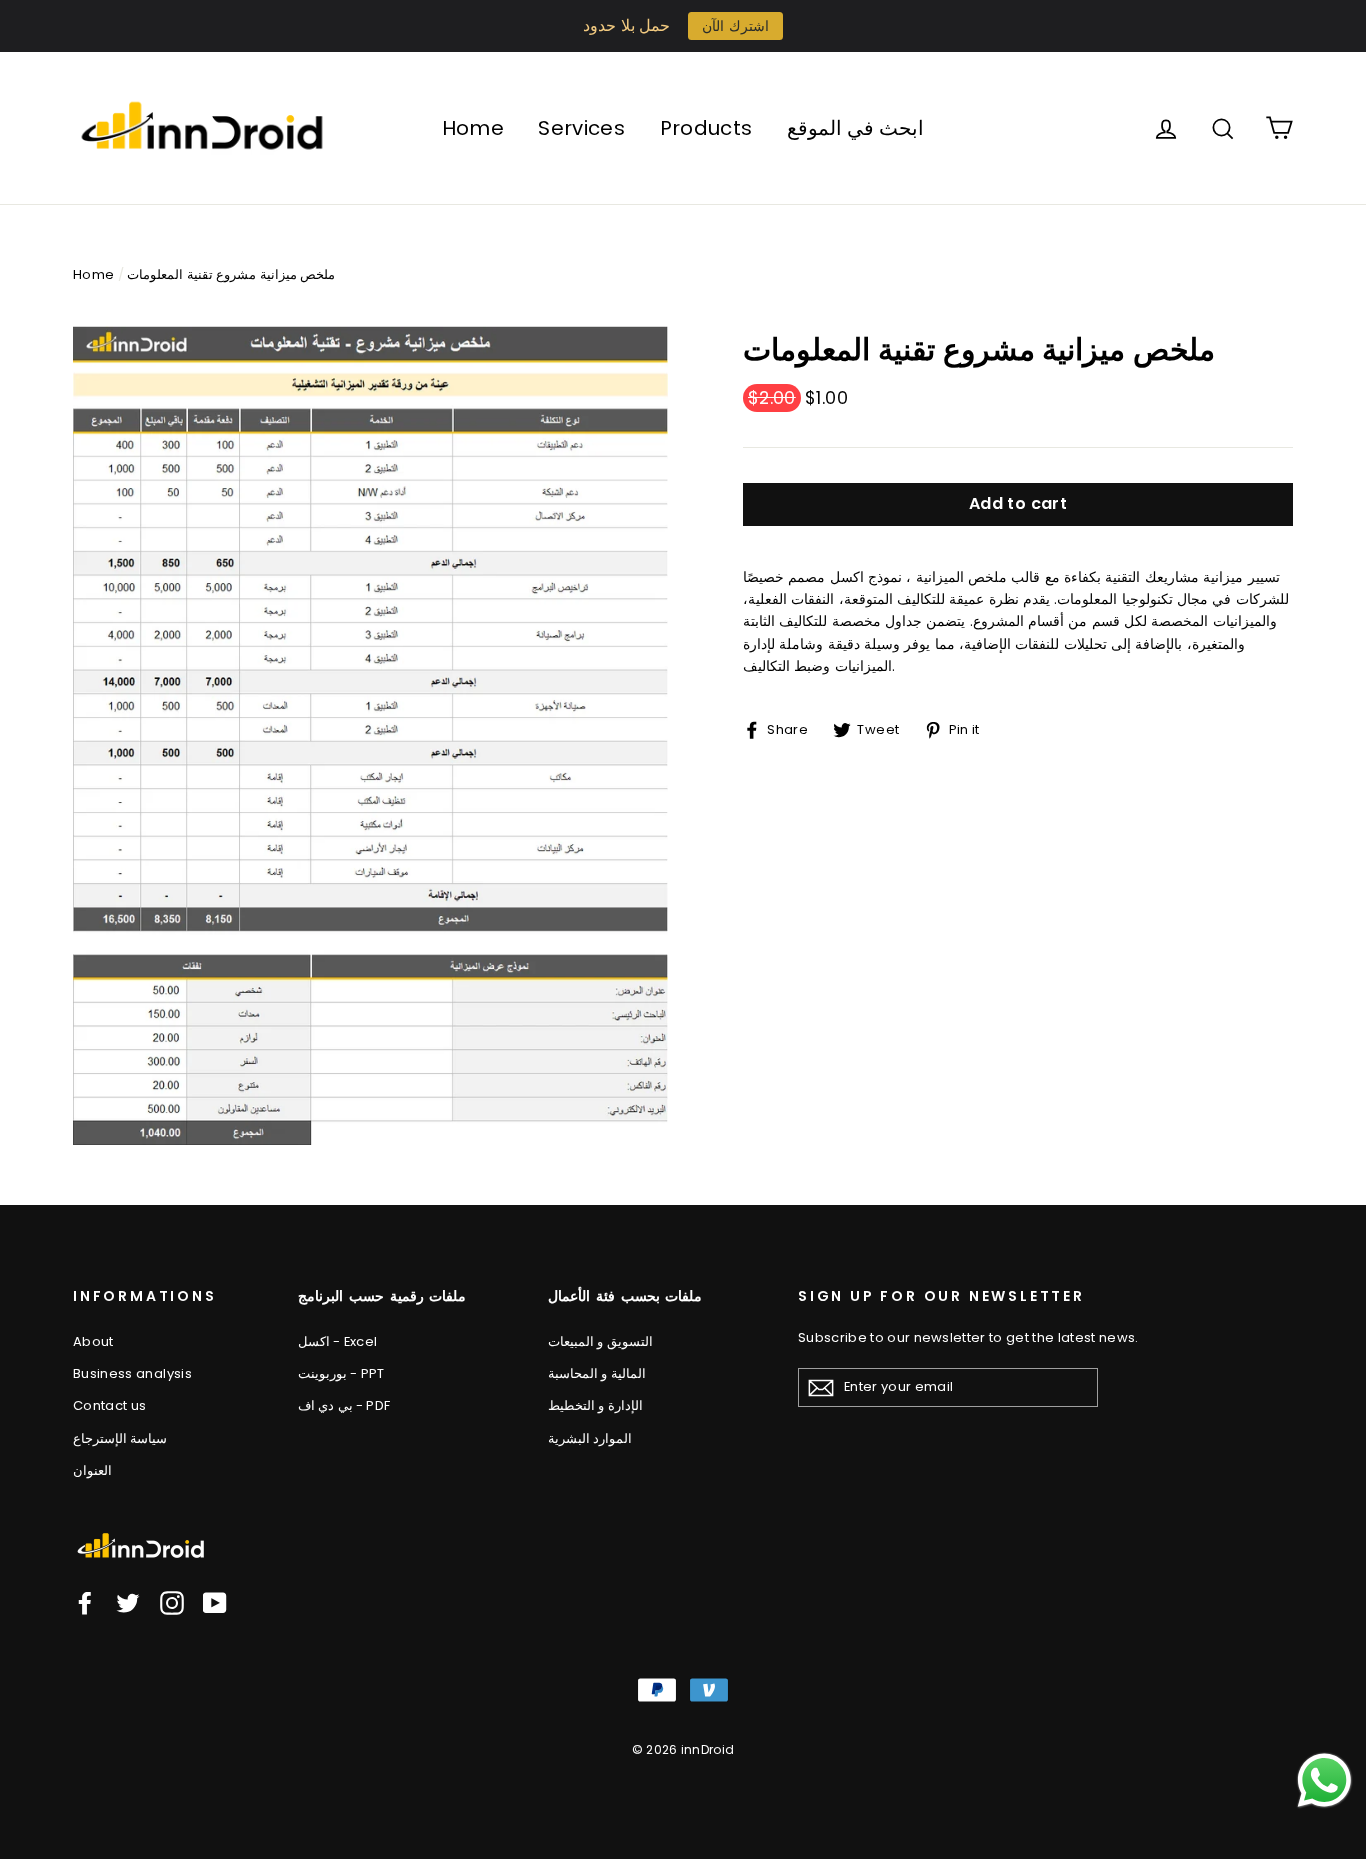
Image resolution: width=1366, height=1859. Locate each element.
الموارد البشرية (590, 1438)
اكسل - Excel (337, 1341)
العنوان (92, 1470)
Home (473, 128)
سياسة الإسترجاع (120, 1438)
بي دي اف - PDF (344, 1405)
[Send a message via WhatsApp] (1324, 1780)
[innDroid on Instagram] (172, 1603)
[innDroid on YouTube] (215, 1603)
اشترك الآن (735, 26)
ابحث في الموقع (856, 128)
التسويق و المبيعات (600, 1341)
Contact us (110, 1405)
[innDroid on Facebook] (85, 1603)
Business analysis (132, 1373)
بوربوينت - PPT (341, 1373)
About (93, 1341)
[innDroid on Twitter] (128, 1603)
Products (706, 128)
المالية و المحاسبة (597, 1373)
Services (581, 128)
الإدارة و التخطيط (595, 1405)
